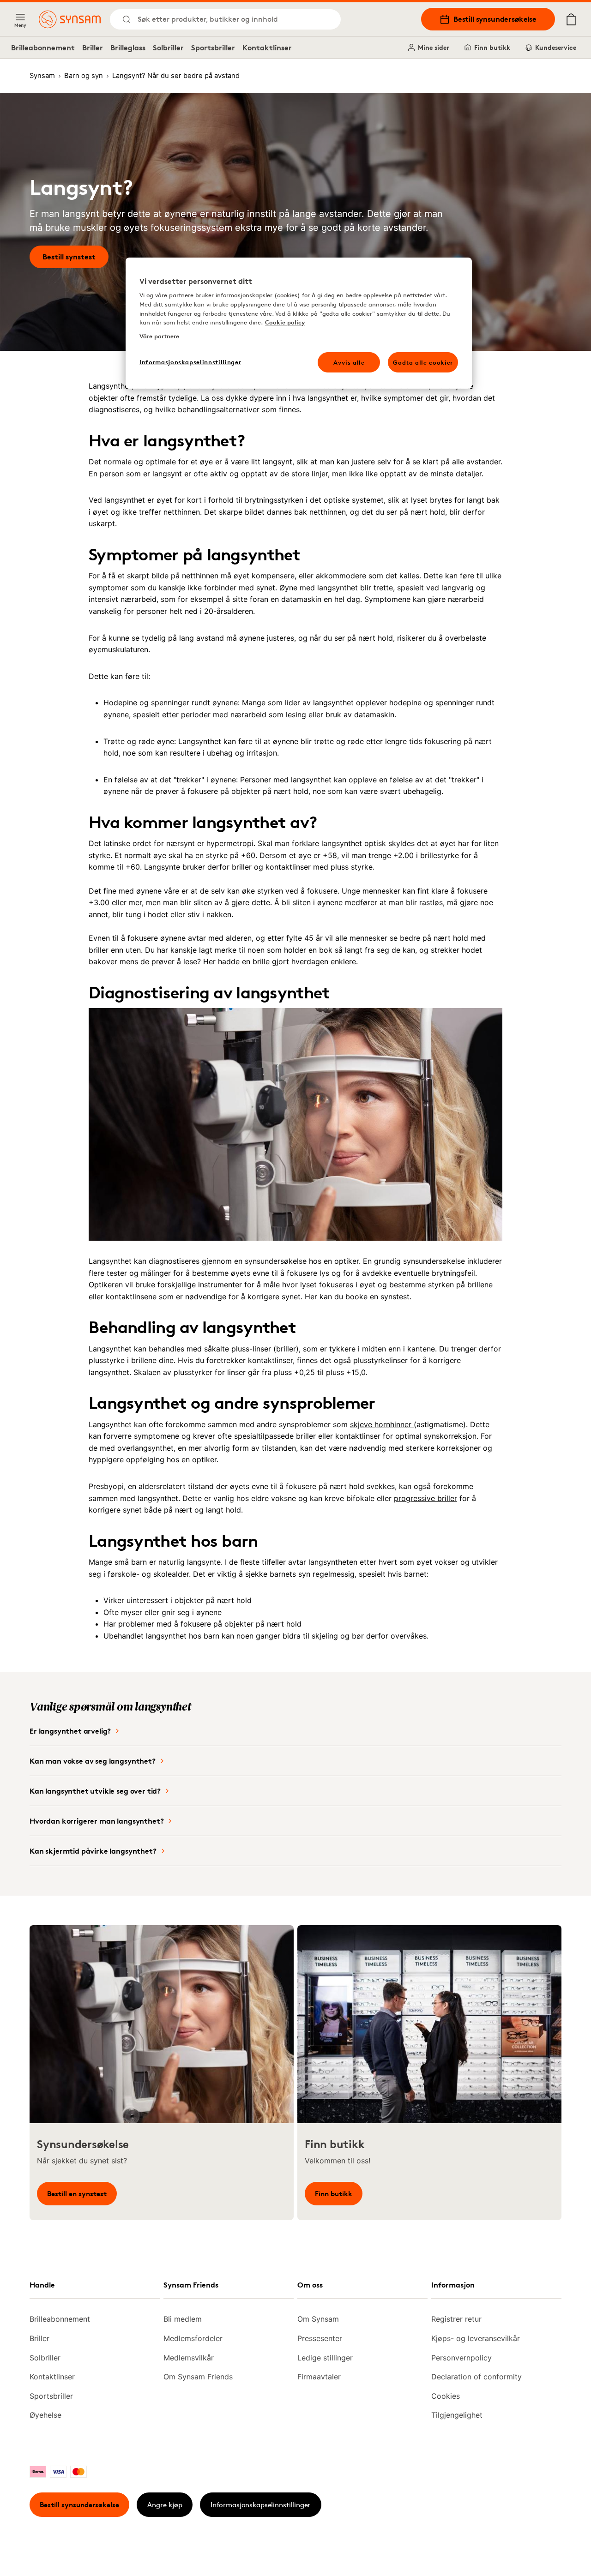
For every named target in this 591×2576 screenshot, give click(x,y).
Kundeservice (556, 47)
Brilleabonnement (43, 48)
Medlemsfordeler (193, 2338)
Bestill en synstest (77, 2194)
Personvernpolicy (461, 2358)
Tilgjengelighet (457, 2415)
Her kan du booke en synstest (357, 1297)
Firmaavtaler (319, 2377)
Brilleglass (128, 48)
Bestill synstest (69, 257)
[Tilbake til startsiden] (70, 19)
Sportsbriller (213, 48)
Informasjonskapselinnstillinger (260, 2505)
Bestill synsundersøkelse (495, 19)
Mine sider (434, 47)
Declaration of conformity (476, 2377)
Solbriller (168, 48)
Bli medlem (183, 2319)
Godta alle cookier (423, 362)
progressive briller (425, 1498)
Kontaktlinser (267, 48)
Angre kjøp (165, 2505)
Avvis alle (349, 362)
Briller (93, 48)
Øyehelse (45, 2415)
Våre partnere (159, 336)
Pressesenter (320, 2338)
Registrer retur (456, 2319)
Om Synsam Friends (198, 2377)
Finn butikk (492, 47)
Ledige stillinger (325, 2358)
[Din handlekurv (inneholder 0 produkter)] (571, 19)
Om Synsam (318, 2319)
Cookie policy (285, 322)
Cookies (446, 2396)
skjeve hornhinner (382, 1424)
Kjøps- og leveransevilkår (476, 2338)
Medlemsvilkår (189, 2358)
